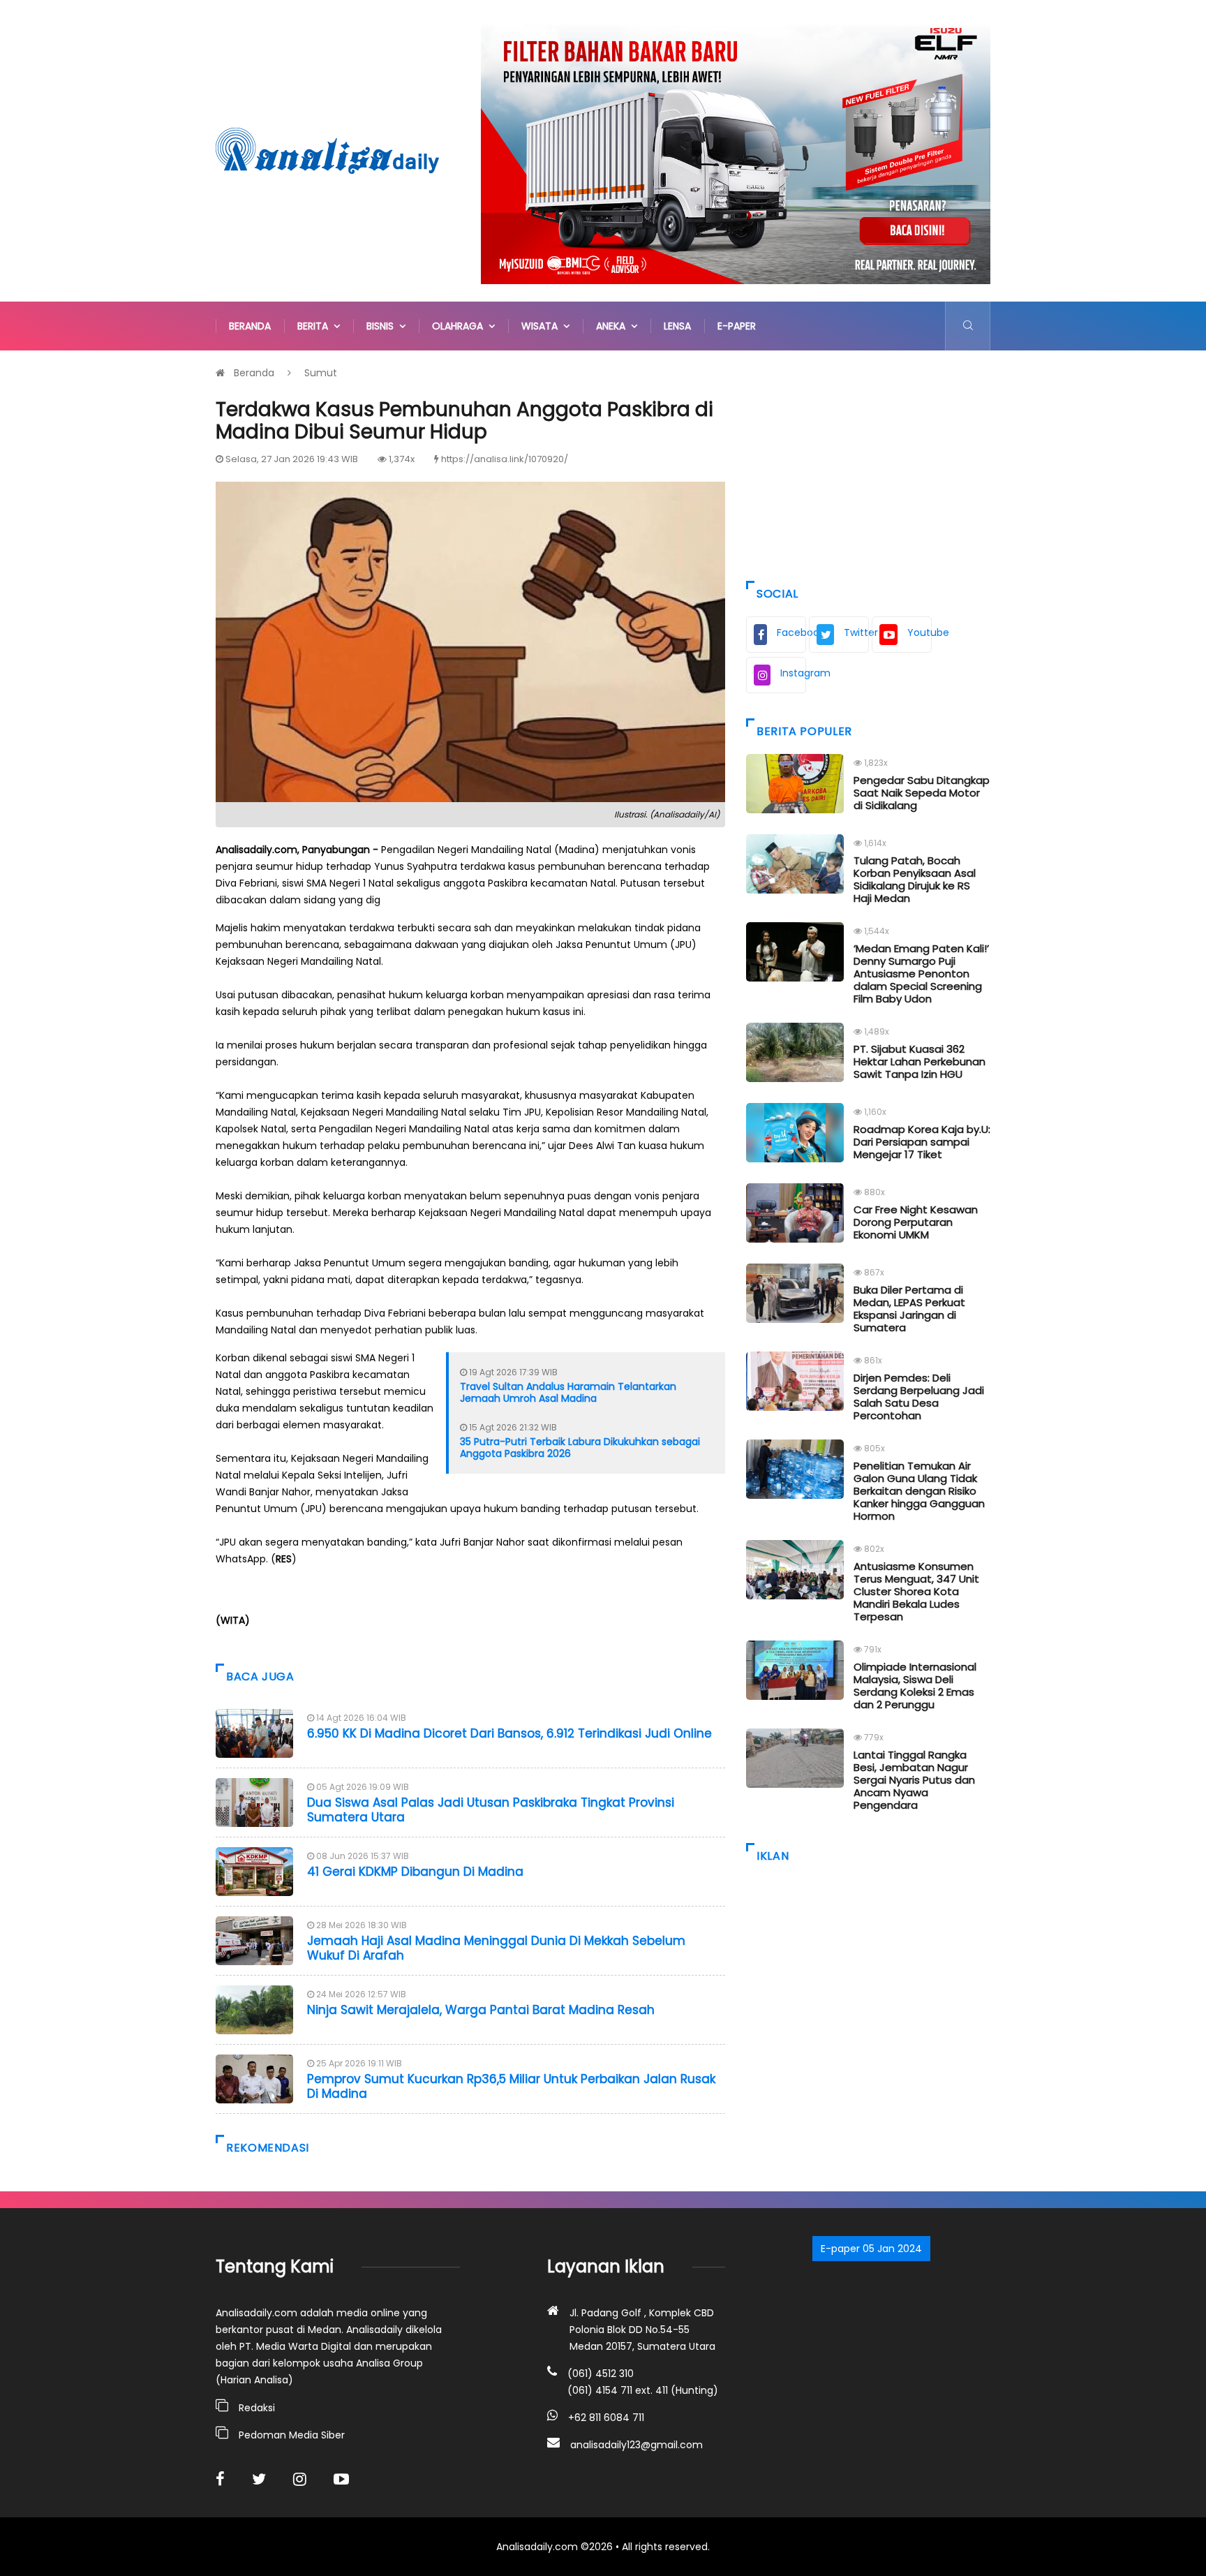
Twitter (856, 632)
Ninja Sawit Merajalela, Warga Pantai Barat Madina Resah (481, 2010)
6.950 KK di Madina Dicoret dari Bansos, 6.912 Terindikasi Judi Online (509, 1733)
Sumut (321, 373)
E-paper (737, 326)
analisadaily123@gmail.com (636, 2445)
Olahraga (460, 326)
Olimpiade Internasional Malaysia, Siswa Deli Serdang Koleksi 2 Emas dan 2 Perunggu (915, 1686)
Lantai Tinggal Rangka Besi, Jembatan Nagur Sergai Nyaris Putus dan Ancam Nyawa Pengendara (914, 1780)
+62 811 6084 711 (606, 2418)
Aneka (613, 326)
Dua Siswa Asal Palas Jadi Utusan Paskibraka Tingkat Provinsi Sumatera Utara (491, 1809)
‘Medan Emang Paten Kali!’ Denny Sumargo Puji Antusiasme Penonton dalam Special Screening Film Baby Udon (921, 974)
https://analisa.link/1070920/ (505, 459)
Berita (315, 326)
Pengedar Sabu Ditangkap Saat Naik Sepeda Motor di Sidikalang (922, 793)
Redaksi (257, 2408)
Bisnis (383, 326)
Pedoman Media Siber (292, 2435)
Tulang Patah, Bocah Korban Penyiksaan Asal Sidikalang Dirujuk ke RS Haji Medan (915, 879)
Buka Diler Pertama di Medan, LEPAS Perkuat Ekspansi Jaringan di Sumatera (909, 1309)
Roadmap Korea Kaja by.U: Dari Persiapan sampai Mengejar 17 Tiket (922, 1142)
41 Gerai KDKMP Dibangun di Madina (415, 1872)
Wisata (542, 326)
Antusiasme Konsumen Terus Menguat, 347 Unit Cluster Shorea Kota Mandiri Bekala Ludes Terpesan (916, 1591)
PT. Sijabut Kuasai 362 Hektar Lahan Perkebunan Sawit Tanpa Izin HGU (920, 1061)
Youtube (920, 632)
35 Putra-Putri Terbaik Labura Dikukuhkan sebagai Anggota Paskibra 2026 (580, 1448)
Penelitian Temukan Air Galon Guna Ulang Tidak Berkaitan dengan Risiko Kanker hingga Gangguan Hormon (919, 1491)
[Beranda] (327, 150)
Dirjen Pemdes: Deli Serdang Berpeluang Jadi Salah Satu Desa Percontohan (919, 1397)
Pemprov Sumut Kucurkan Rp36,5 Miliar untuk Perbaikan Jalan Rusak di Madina (511, 2086)
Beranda (250, 326)
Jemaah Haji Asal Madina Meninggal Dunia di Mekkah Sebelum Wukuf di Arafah (496, 1948)
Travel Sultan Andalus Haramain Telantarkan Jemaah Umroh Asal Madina (568, 1392)
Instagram (793, 673)
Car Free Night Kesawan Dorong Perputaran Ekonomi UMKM (916, 1222)
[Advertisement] (868, 462)
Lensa (677, 326)
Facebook (791, 632)
